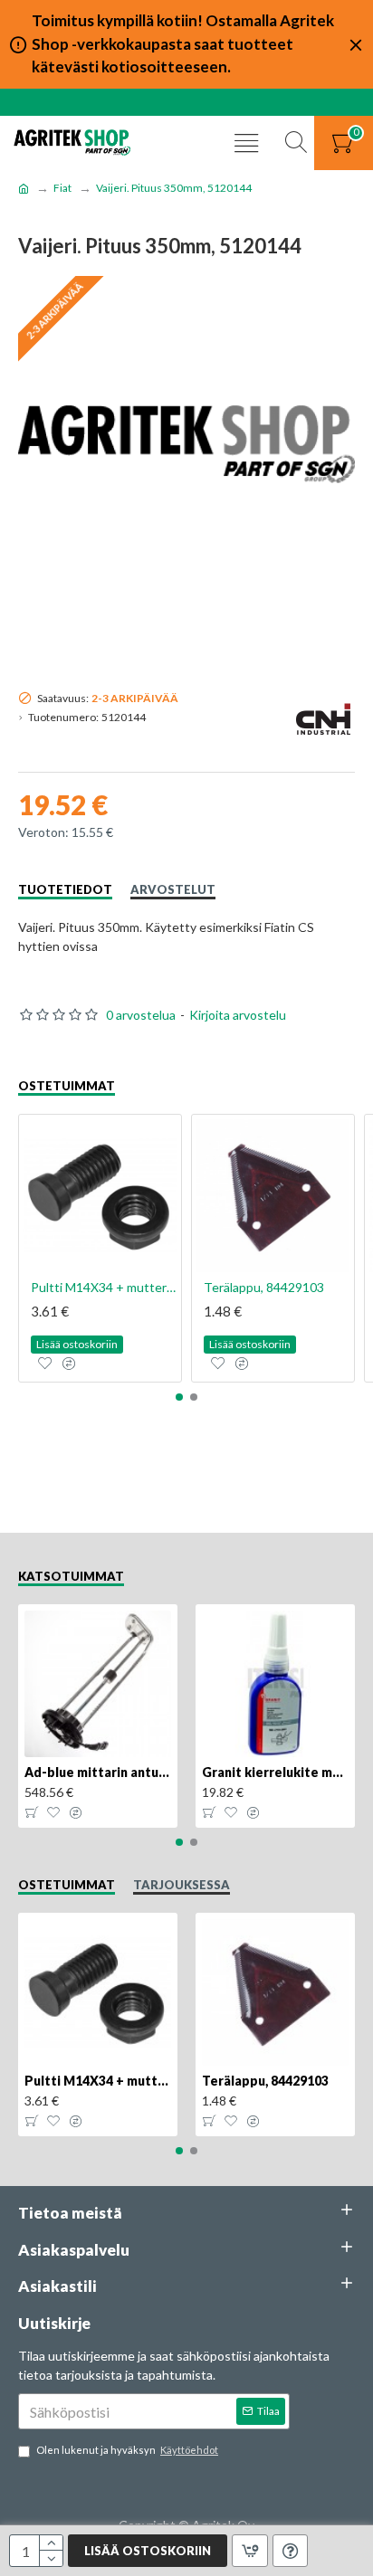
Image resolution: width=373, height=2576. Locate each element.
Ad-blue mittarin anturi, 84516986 (98, 1772)
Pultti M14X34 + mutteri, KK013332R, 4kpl (104, 1287)
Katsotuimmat (71, 1576)
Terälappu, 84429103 (264, 1287)
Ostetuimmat (67, 1086)
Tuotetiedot (65, 889)
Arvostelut (173, 889)
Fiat (62, 188)
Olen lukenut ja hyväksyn (127, 2450)
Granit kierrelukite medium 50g (275, 1772)
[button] (179, 1397)
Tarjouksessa (182, 1885)
